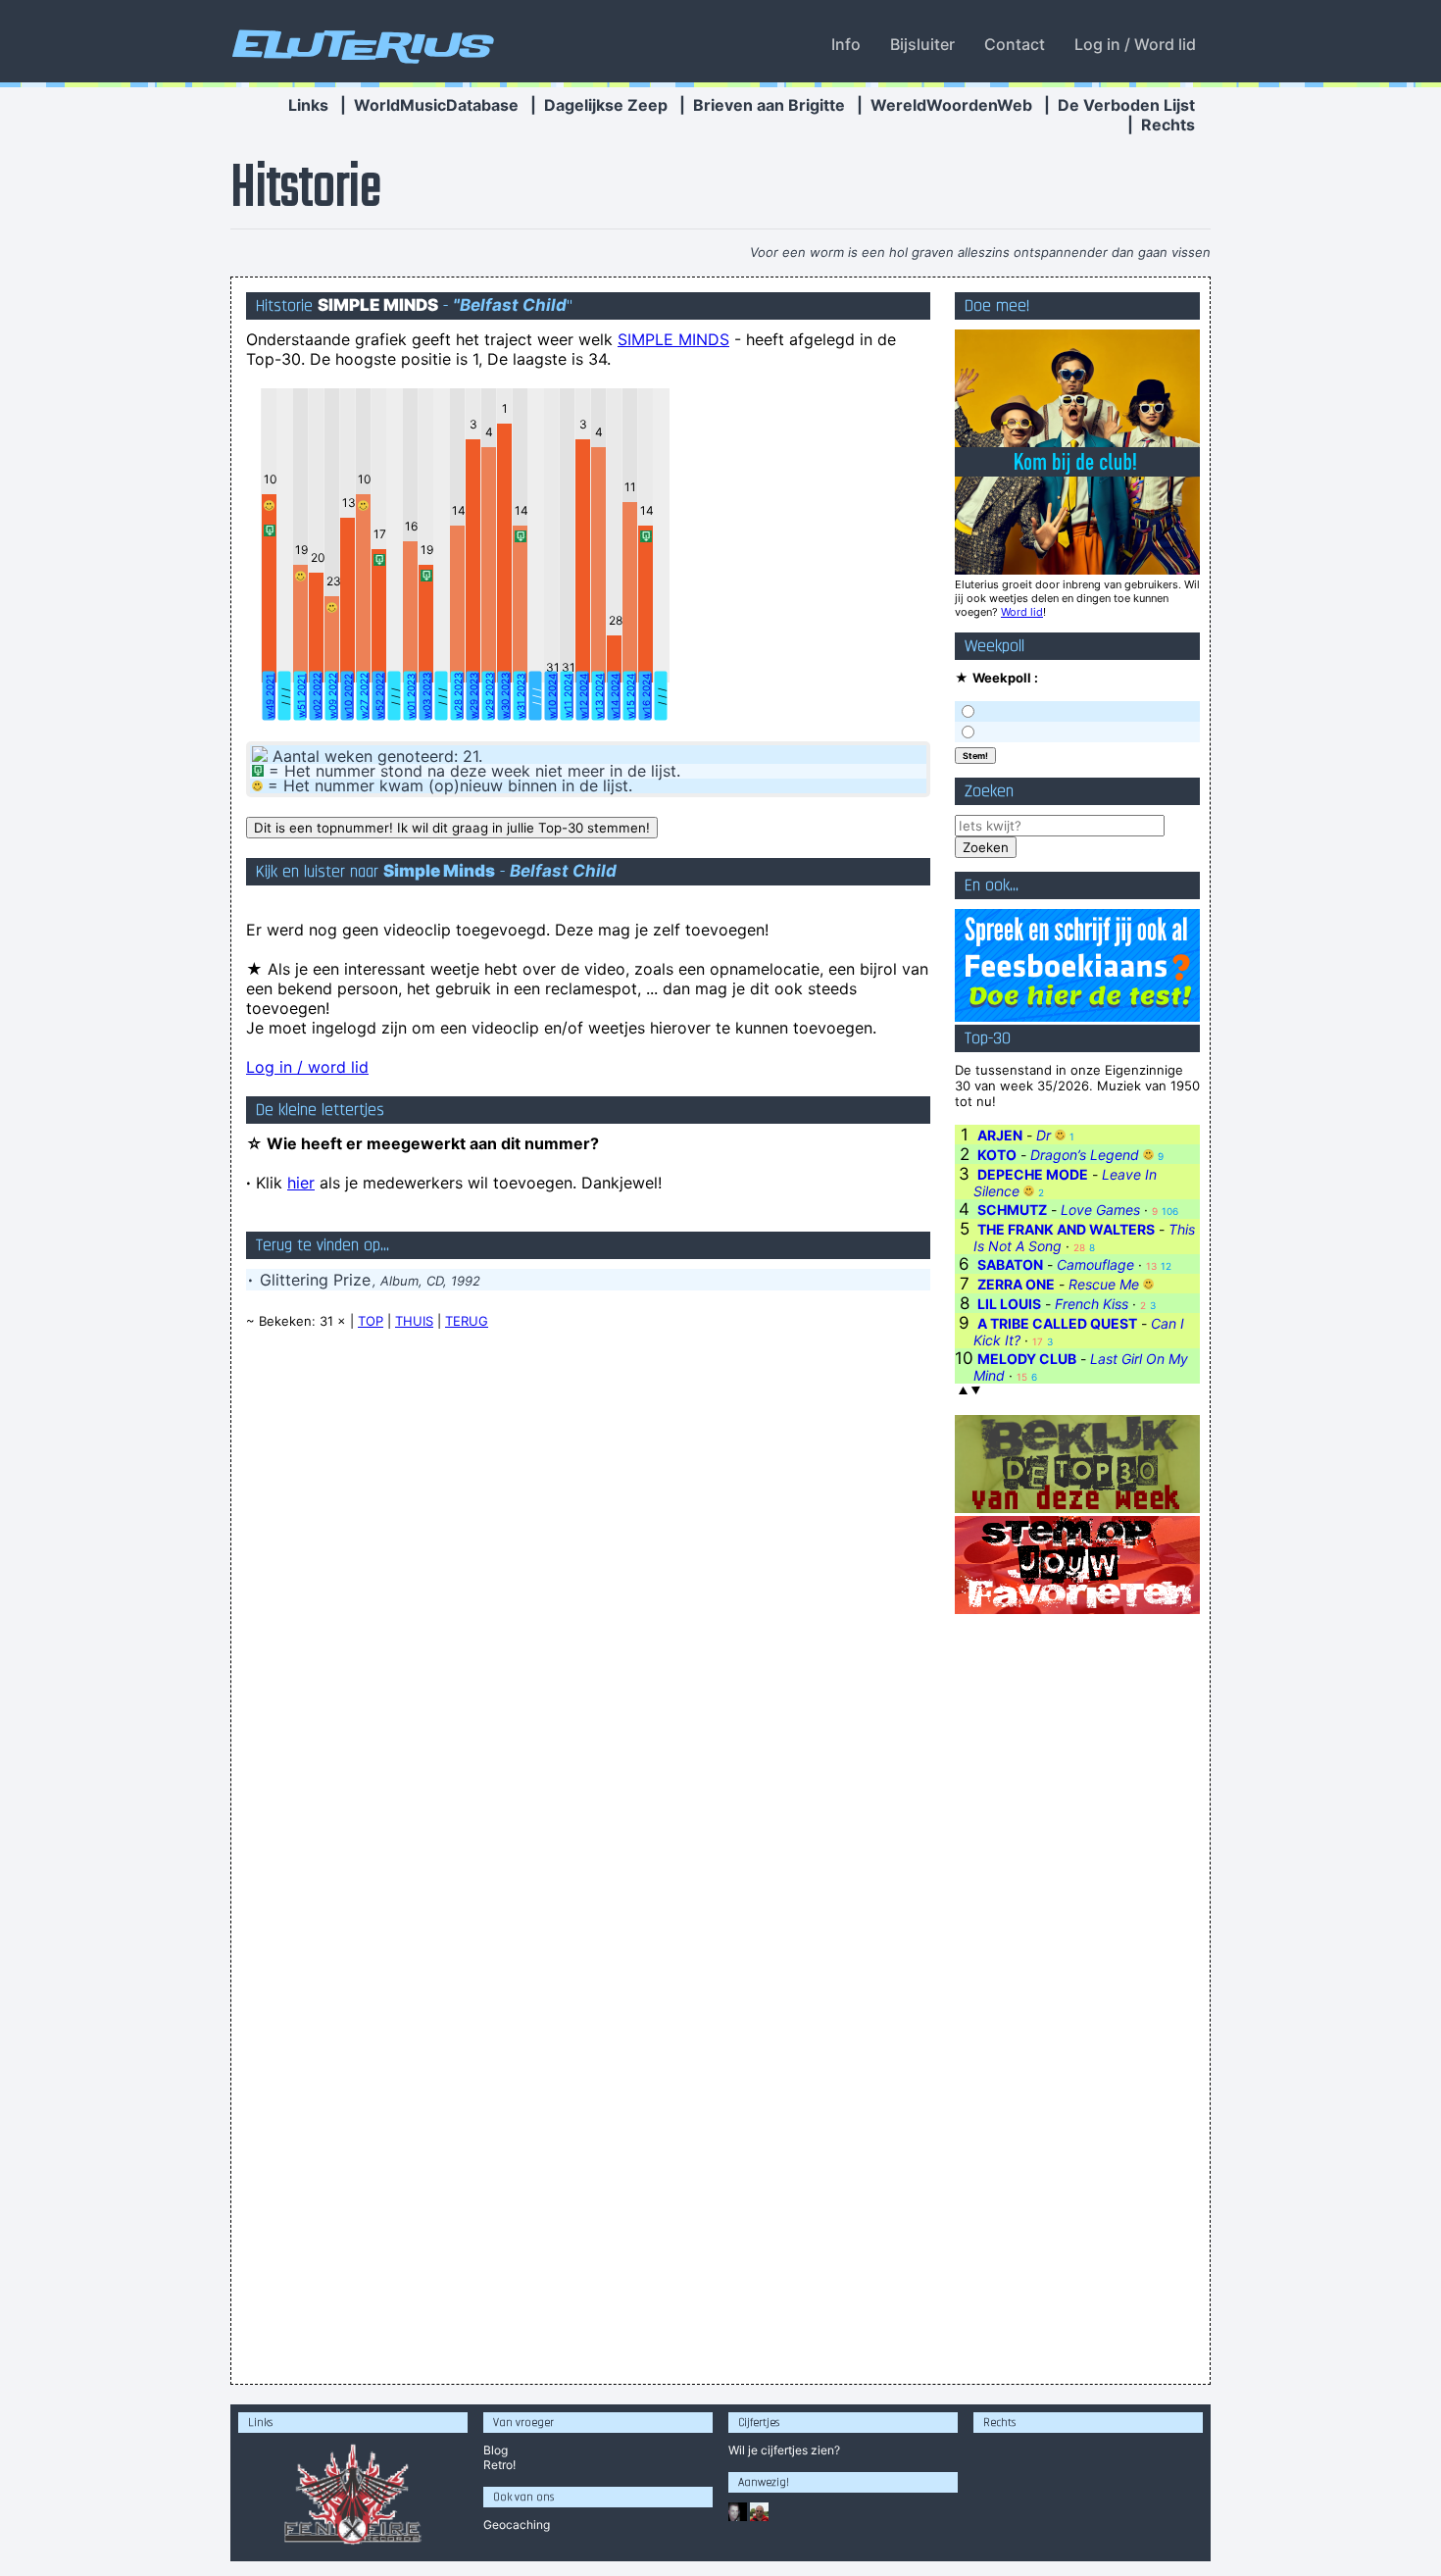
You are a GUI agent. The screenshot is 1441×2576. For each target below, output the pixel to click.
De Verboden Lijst (1126, 105)
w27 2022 (364, 696)
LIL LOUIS (1009, 1304)
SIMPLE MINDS (673, 339)
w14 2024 (615, 696)
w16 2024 (646, 696)
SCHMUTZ (1012, 1210)
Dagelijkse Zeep (606, 105)
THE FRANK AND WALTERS (1066, 1229)
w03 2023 (426, 696)
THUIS (414, 1321)
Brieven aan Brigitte (769, 105)
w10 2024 (552, 696)
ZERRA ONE (1016, 1284)
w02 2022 (317, 696)
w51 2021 (301, 696)
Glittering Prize (315, 1280)
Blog (496, 2450)
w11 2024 (568, 696)
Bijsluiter (922, 44)
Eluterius (360, 44)
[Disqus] (588, 1594)
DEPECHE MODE (1033, 1174)
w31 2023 (521, 696)
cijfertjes (784, 2450)
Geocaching (517, 2525)
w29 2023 (473, 696)
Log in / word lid (307, 1067)
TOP (371, 1321)
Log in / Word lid (1135, 44)
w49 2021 (270, 696)
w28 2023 (458, 696)
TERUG (467, 1321)
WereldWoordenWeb (951, 105)
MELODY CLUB (1027, 1359)
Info (846, 44)
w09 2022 (332, 696)
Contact (1015, 44)
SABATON (1010, 1264)
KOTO (997, 1155)
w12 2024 (583, 696)
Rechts (1168, 125)
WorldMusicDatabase (436, 105)
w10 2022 (348, 696)
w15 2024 (630, 696)
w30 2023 (505, 696)
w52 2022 (379, 696)
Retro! (499, 2465)
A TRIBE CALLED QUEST (1057, 1323)
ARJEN (1000, 1135)
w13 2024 (599, 696)
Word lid (1022, 612)
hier (301, 1183)
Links (308, 105)
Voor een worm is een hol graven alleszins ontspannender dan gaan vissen (980, 252)
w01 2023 (411, 696)
